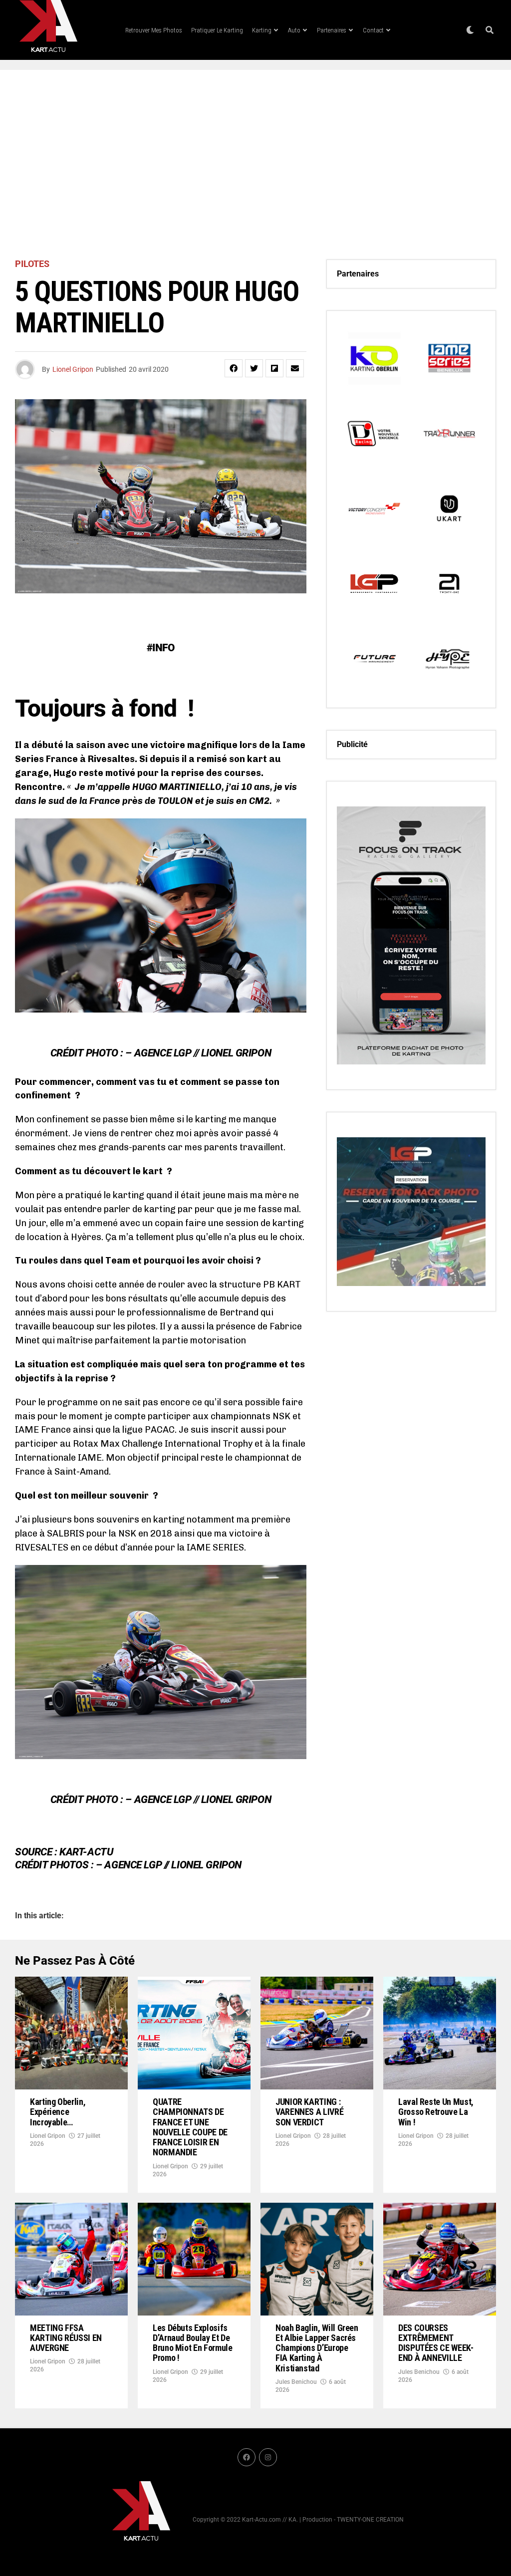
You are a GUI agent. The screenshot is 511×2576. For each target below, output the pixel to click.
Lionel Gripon (73, 369)
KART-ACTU (86, 1852)
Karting (262, 30)
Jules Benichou (296, 2382)
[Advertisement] (255, 165)
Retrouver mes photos (154, 30)
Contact (373, 30)
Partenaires (332, 30)
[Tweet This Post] (254, 368)
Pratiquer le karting (217, 30)
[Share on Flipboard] (274, 368)
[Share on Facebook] (234, 368)
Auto (294, 30)
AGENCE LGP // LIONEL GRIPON (203, 1053)
